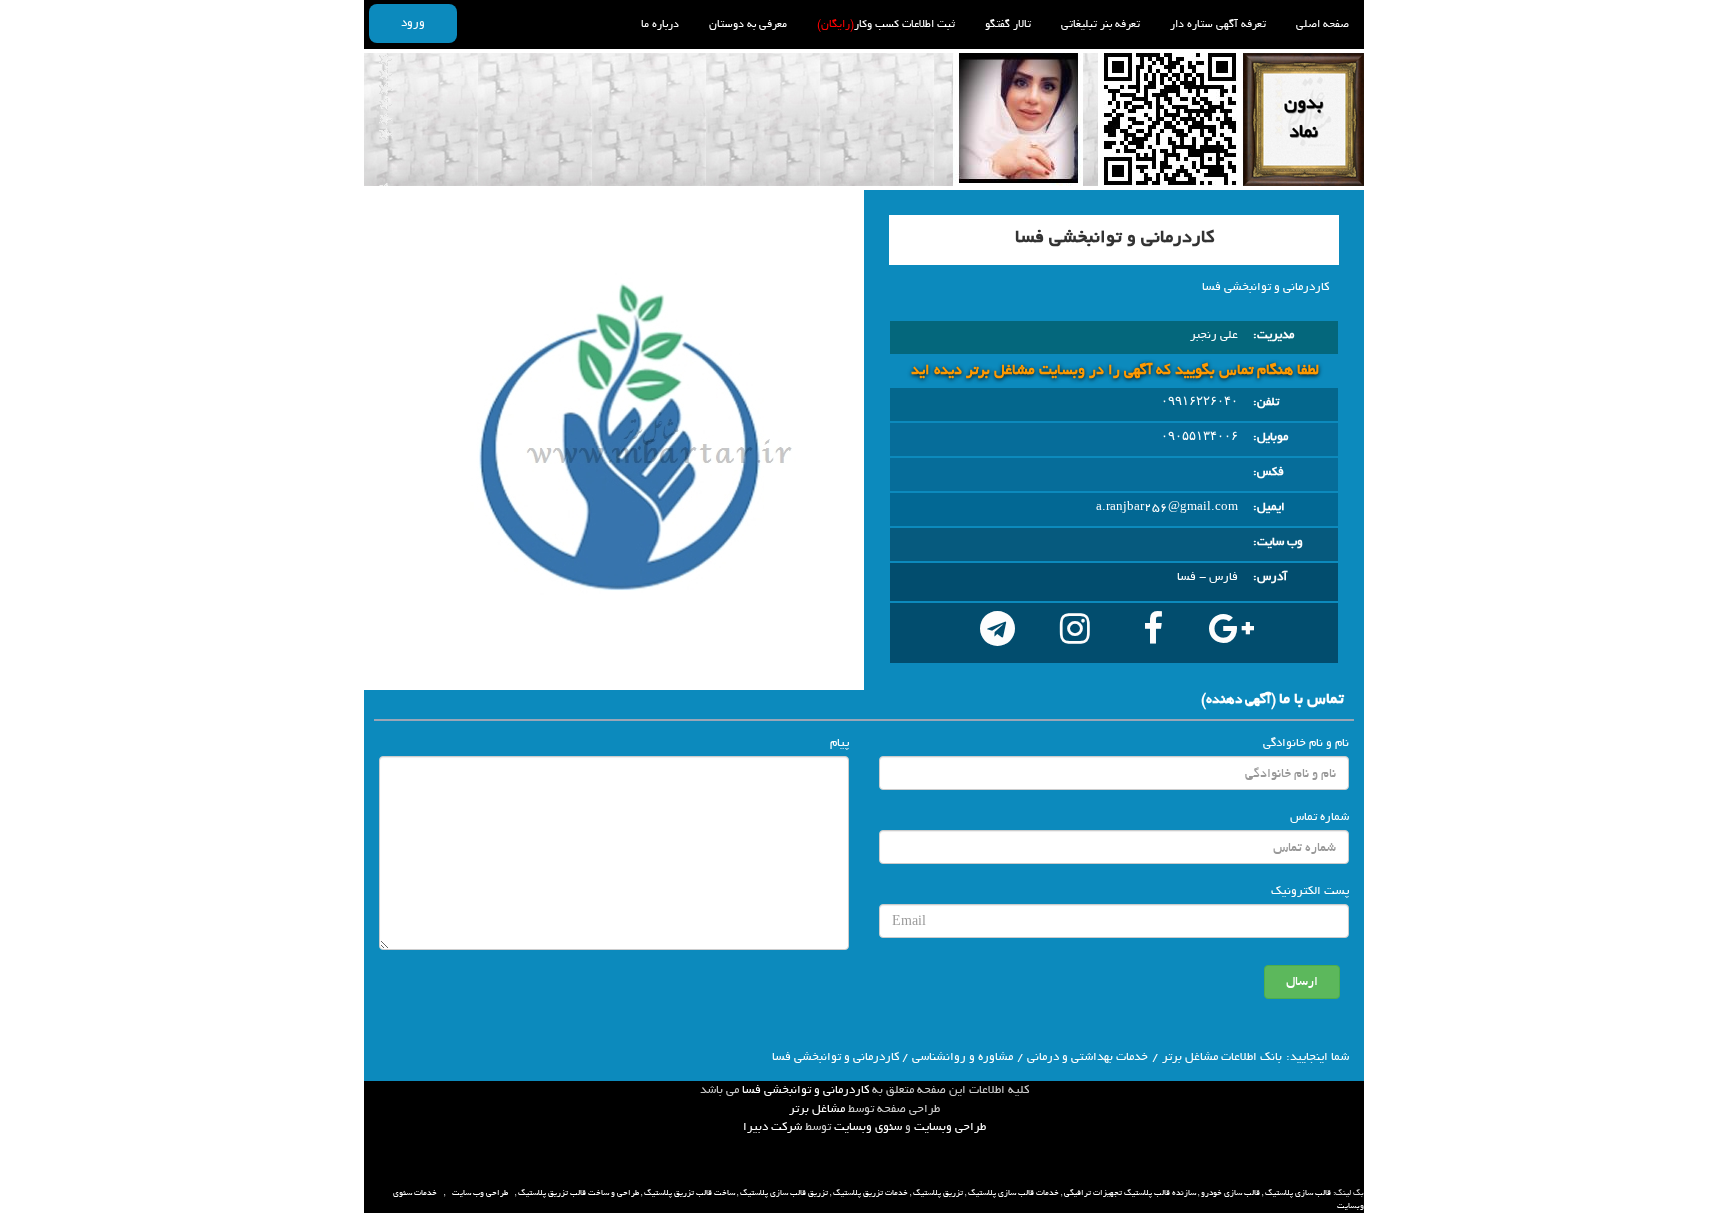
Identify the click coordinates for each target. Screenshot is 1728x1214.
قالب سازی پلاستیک (1298, 1193)
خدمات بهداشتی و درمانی (1087, 1057)
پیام (839, 743)
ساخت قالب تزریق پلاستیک (689, 1193)
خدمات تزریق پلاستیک (870, 1193)
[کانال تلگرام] (997, 633)
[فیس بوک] (1153, 633)
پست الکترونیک (1310, 891)
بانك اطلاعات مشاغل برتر (1222, 1057)
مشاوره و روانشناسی (962, 1057)
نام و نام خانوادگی (1306, 743)
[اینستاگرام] (1075, 633)
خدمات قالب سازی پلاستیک (1013, 1193)
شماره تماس (1319, 817)
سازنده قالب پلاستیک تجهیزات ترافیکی (1130, 1193)
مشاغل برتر (817, 1109)
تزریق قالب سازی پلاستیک (784, 1193)
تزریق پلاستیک (938, 1193)
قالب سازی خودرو (1230, 1193)
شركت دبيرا (772, 1127)
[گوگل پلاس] (1231, 633)
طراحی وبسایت (950, 1127)
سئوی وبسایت (868, 1127)
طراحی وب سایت (480, 1193)
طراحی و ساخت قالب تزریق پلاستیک (578, 1193)
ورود (413, 23)
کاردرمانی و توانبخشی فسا (805, 1090)
